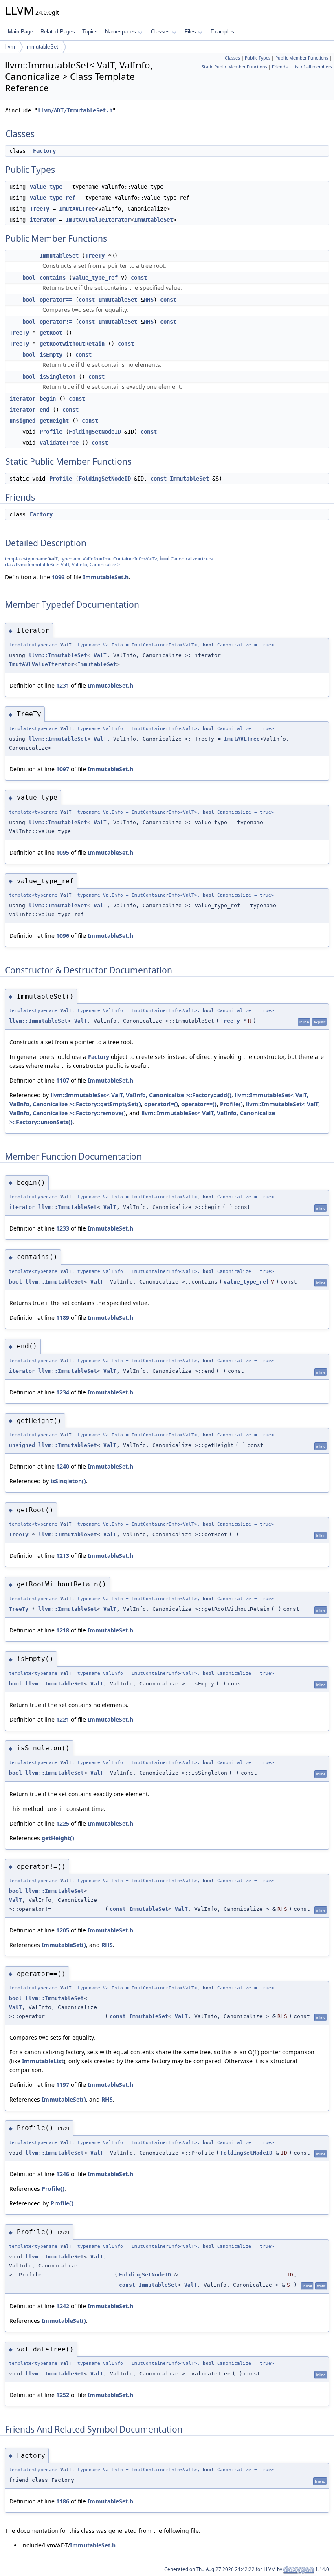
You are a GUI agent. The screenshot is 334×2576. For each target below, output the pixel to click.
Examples (222, 32)
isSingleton (57, 377)
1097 (63, 769)
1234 (63, 1392)
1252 (63, 2395)
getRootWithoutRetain (72, 344)
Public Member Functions (302, 58)
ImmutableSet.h (106, 577)
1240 (63, 1466)
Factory (44, 151)
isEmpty (51, 355)
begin (48, 399)
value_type (46, 187)
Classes (160, 32)
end (44, 410)
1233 (63, 1228)
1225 (63, 1823)
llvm (10, 47)
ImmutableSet (42, 47)
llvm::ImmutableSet (58, 655)
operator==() (199, 1104)
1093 (58, 577)
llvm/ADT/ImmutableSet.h (75, 110)
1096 (63, 936)
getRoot (51, 333)
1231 (63, 685)
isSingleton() (68, 1481)
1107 (63, 1080)
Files (190, 32)
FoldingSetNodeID (95, 432)
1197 (63, 2085)
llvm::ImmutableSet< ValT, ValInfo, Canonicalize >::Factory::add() (141, 1095)
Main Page (20, 32)
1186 (63, 2501)
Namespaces (121, 32)
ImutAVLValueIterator (98, 220)
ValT (53, 559)
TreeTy (40, 209)
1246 (63, 2174)
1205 (63, 1930)
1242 (63, 2306)
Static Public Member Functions (234, 67)
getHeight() (58, 1838)
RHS (149, 300)
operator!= (56, 322)
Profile (51, 432)
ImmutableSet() (64, 1945)
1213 (63, 1556)
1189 (63, 1318)
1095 (63, 852)
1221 (63, 1719)
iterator (43, 220)
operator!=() (161, 1104)
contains (53, 278)
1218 (63, 1630)
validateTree (59, 443)
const (139, 278)
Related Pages (58, 32)
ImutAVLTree (77, 209)
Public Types (258, 58)
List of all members (312, 67)
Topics (90, 32)
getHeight (54, 421)
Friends (280, 67)
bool (29, 278)
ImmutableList (43, 2061)
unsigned (22, 421)
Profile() (231, 1104)
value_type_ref (53, 198)
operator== (56, 300)
